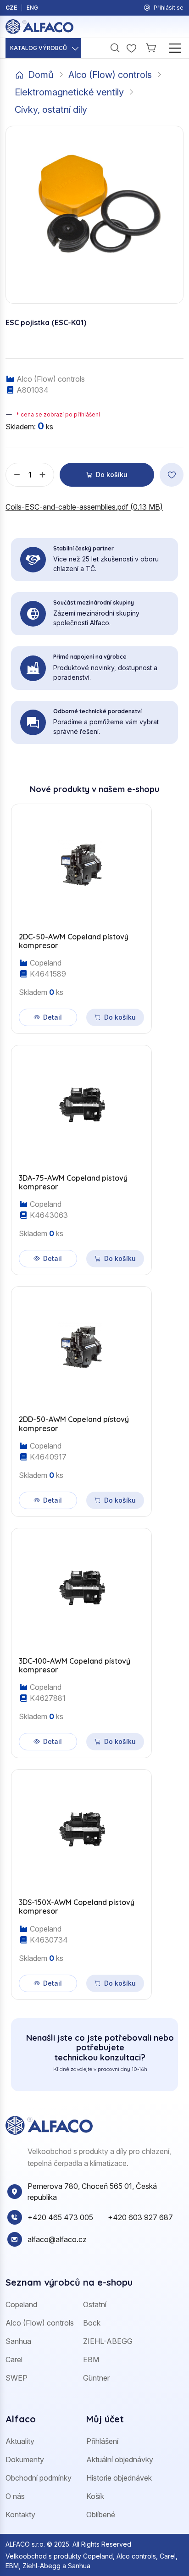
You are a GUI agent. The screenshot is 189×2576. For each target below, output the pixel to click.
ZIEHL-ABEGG (108, 2341)
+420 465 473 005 (60, 2217)
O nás (15, 2496)
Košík (95, 2496)
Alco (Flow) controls (110, 75)
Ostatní (95, 2304)
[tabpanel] (94, 1396)
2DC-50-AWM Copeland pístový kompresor (74, 941)
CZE (11, 8)
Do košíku (112, 475)
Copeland (21, 2304)
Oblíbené (101, 2515)
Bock (92, 2323)
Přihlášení (102, 2441)
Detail (53, 1017)
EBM (91, 2359)
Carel (14, 2359)
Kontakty (20, 2515)
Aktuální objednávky (120, 2459)
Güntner (96, 2378)
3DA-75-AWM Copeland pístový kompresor (73, 1183)
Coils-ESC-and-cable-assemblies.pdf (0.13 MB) (84, 507)
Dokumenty (25, 2459)
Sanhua (18, 2341)
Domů (41, 75)
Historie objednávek (119, 2478)
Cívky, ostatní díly (51, 110)
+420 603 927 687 (140, 2217)
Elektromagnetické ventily (69, 92)
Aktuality (20, 2441)
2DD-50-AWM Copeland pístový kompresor (74, 1424)
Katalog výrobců (39, 48)
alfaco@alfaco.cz (57, 2239)
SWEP (17, 2378)
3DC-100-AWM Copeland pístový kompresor (75, 1666)
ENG (32, 8)
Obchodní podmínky (39, 2478)
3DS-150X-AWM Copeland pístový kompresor (77, 1907)
